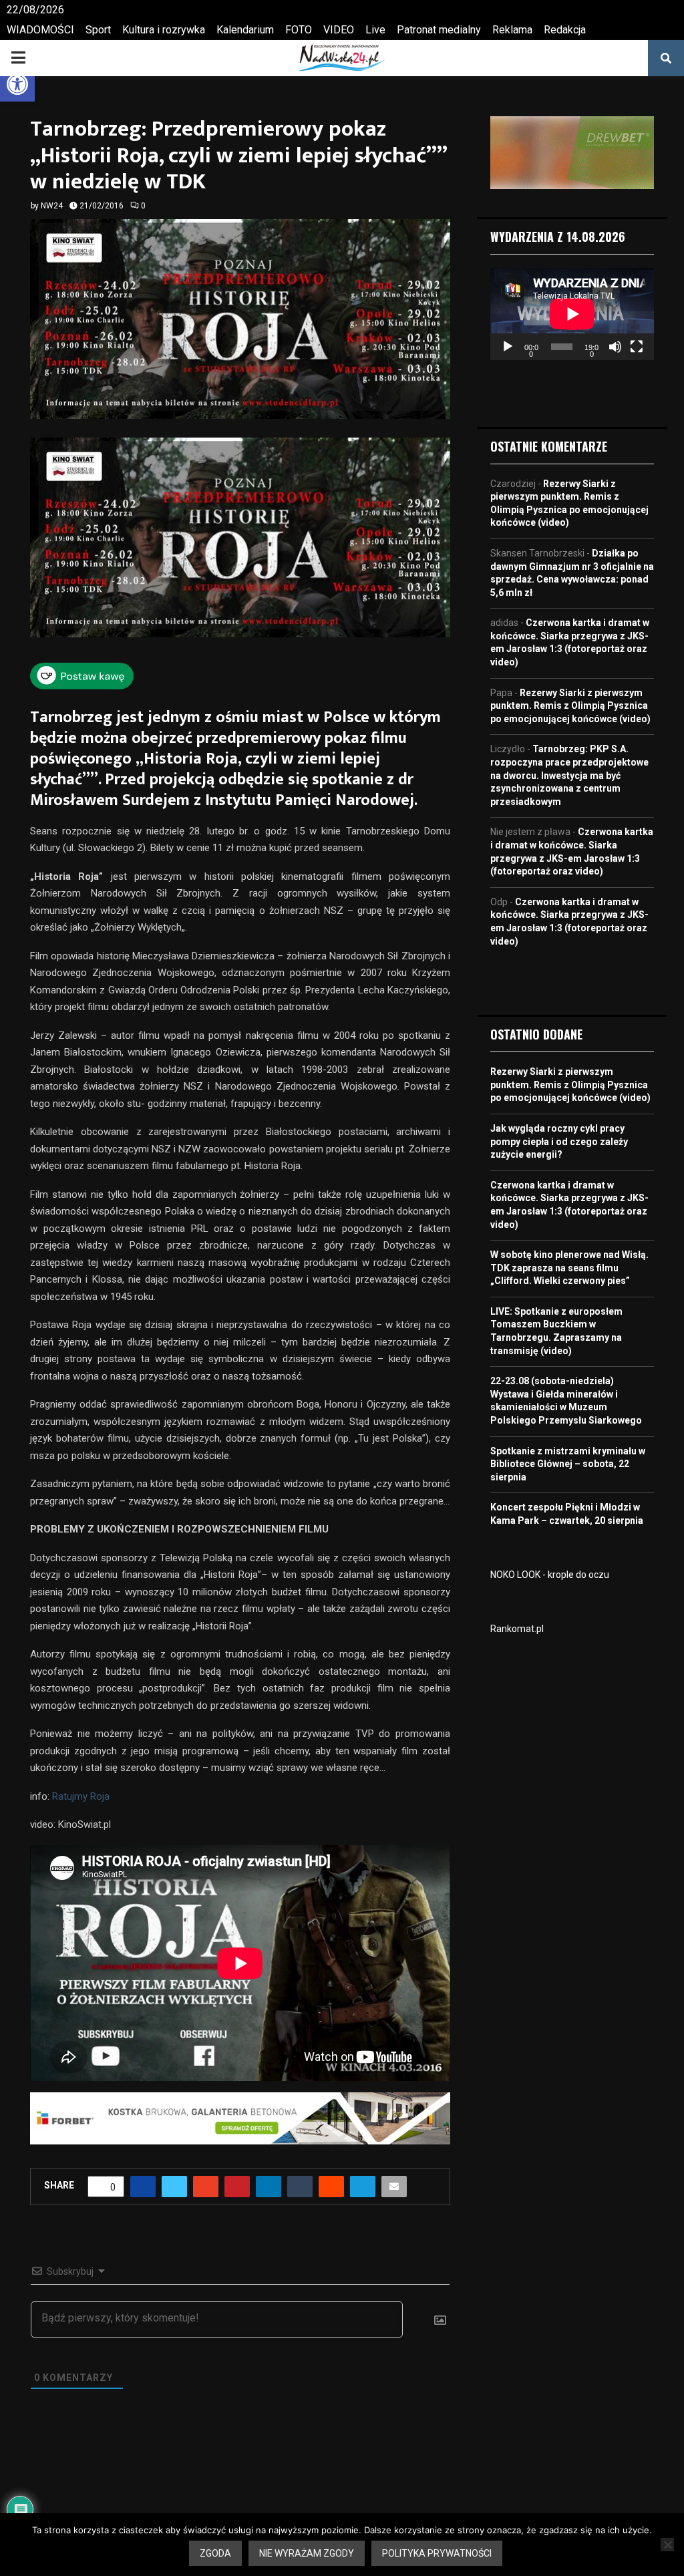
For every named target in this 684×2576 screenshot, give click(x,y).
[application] (572, 314)
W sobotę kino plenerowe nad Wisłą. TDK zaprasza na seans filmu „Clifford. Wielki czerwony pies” (569, 1268)
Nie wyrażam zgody (307, 2553)
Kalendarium (245, 30)
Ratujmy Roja (81, 1796)
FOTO (299, 30)
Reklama (512, 30)
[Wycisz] (615, 347)
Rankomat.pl (517, 1629)
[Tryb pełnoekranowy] (637, 347)
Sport (98, 30)
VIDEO (339, 30)
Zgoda (215, 2553)
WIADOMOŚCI (40, 30)
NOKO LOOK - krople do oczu (550, 1575)
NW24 (52, 206)
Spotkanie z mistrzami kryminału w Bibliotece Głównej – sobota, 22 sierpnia (568, 1464)
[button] (17, 84)
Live (375, 30)
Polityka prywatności (437, 2553)
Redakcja (565, 30)
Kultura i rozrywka (164, 30)
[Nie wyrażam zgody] (667, 2545)
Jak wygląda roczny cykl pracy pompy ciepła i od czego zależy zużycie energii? (559, 1141)
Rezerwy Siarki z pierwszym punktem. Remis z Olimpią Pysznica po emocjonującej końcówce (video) (570, 706)
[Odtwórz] (508, 347)
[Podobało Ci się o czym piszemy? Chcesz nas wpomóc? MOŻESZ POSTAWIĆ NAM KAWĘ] (82, 685)
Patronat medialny (439, 30)
